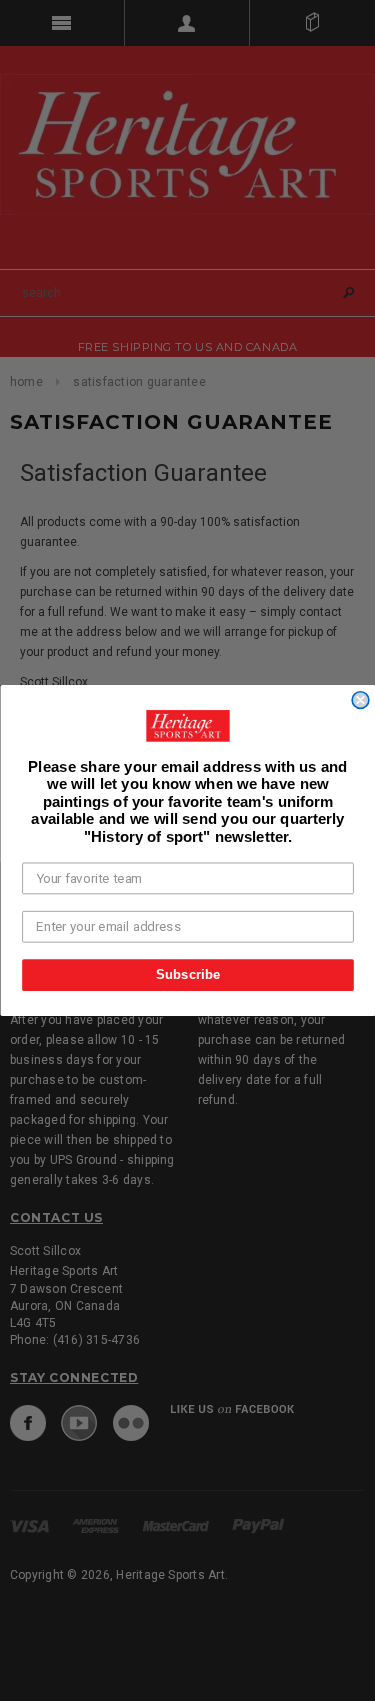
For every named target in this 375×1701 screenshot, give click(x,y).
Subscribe (187, 974)
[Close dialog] (360, 700)
